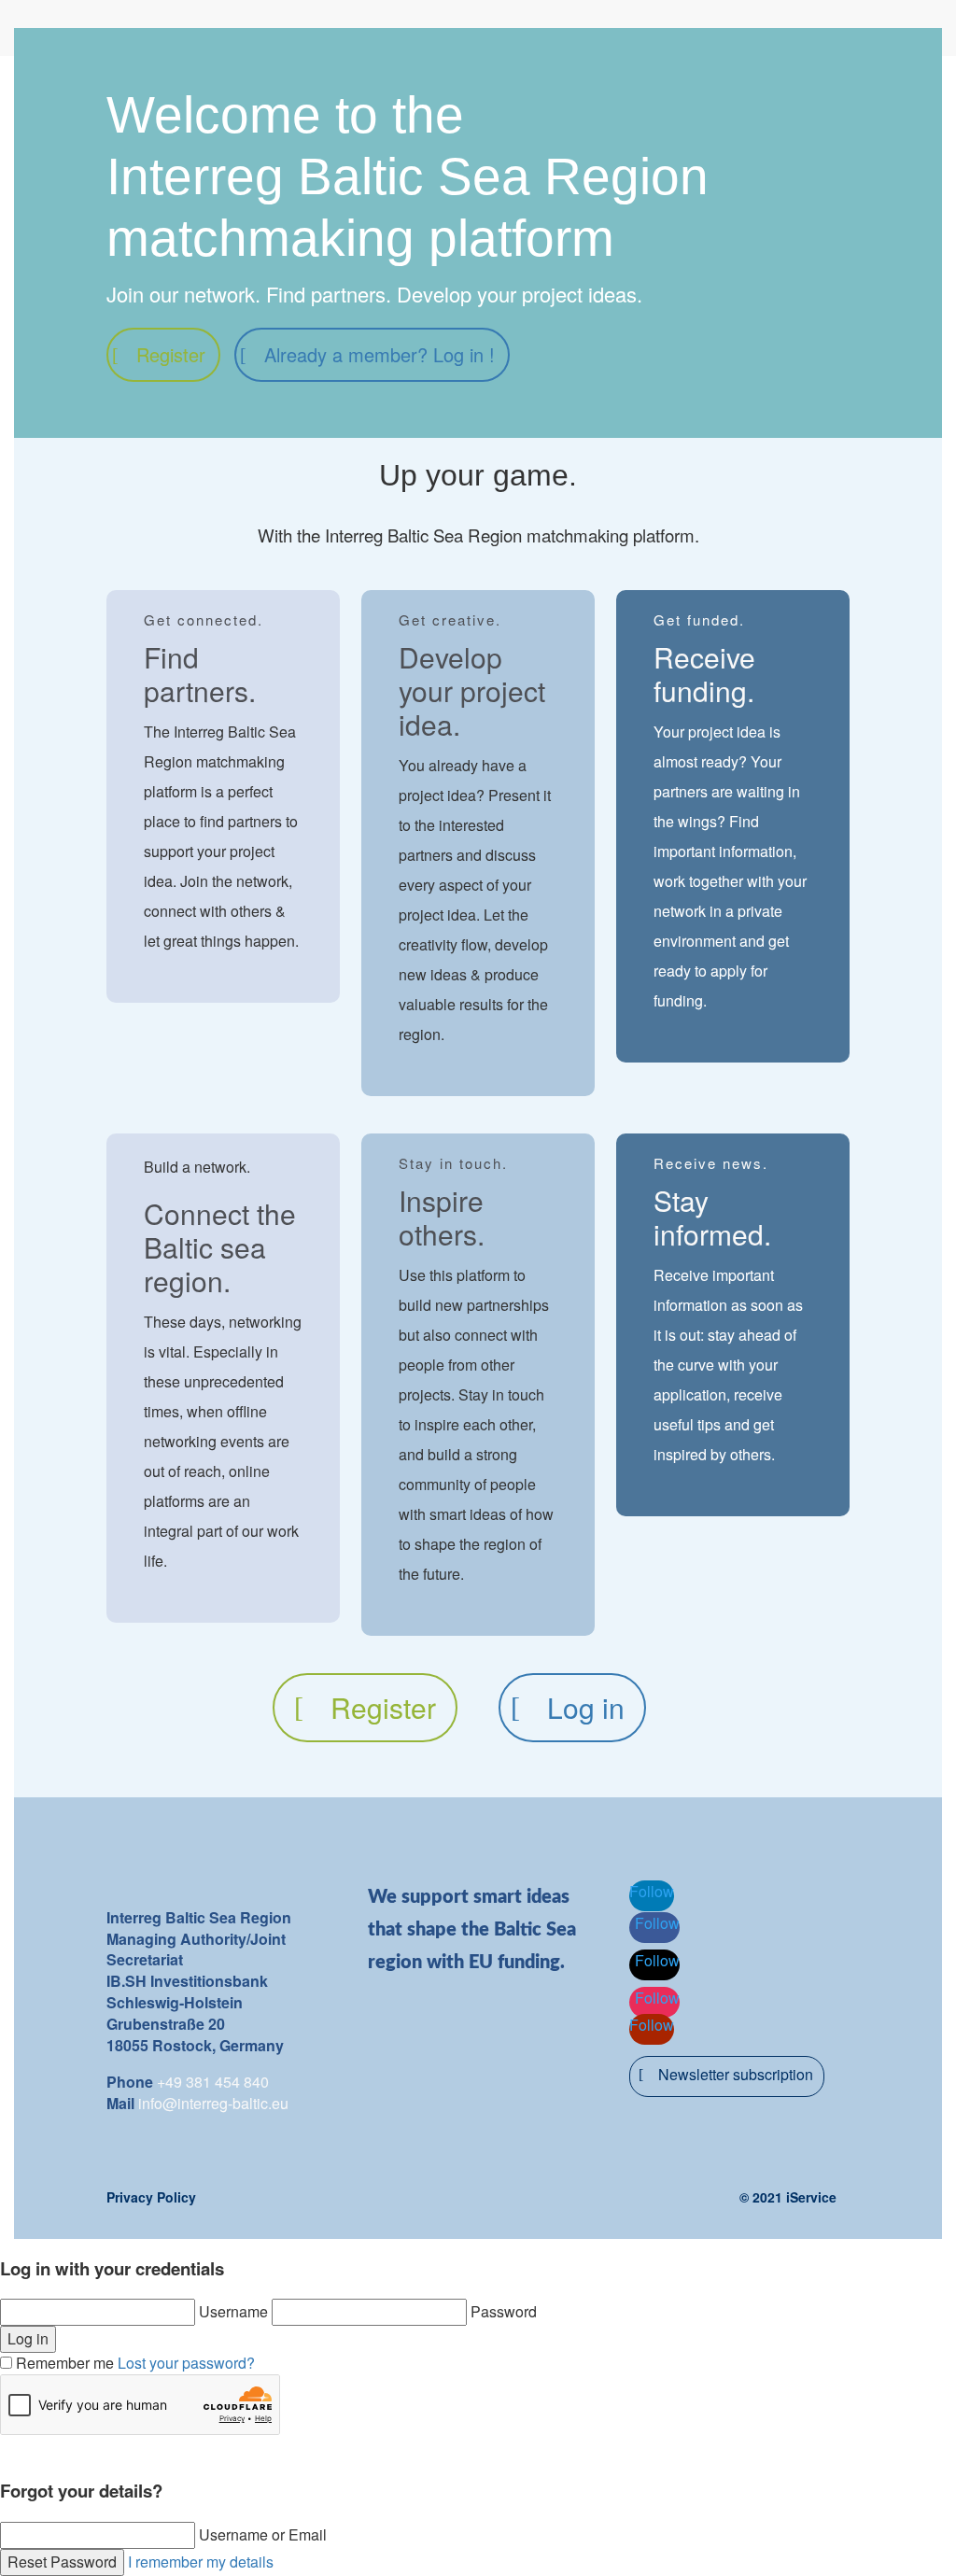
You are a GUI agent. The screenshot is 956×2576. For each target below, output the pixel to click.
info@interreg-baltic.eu (213, 2103)
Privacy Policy (151, 2197)
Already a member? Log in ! (380, 354)
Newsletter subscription (736, 2074)
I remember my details (201, 2562)
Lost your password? (186, 2363)
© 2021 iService (788, 2197)
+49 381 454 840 (213, 2082)
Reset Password (62, 2562)
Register (171, 354)
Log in (586, 1707)
